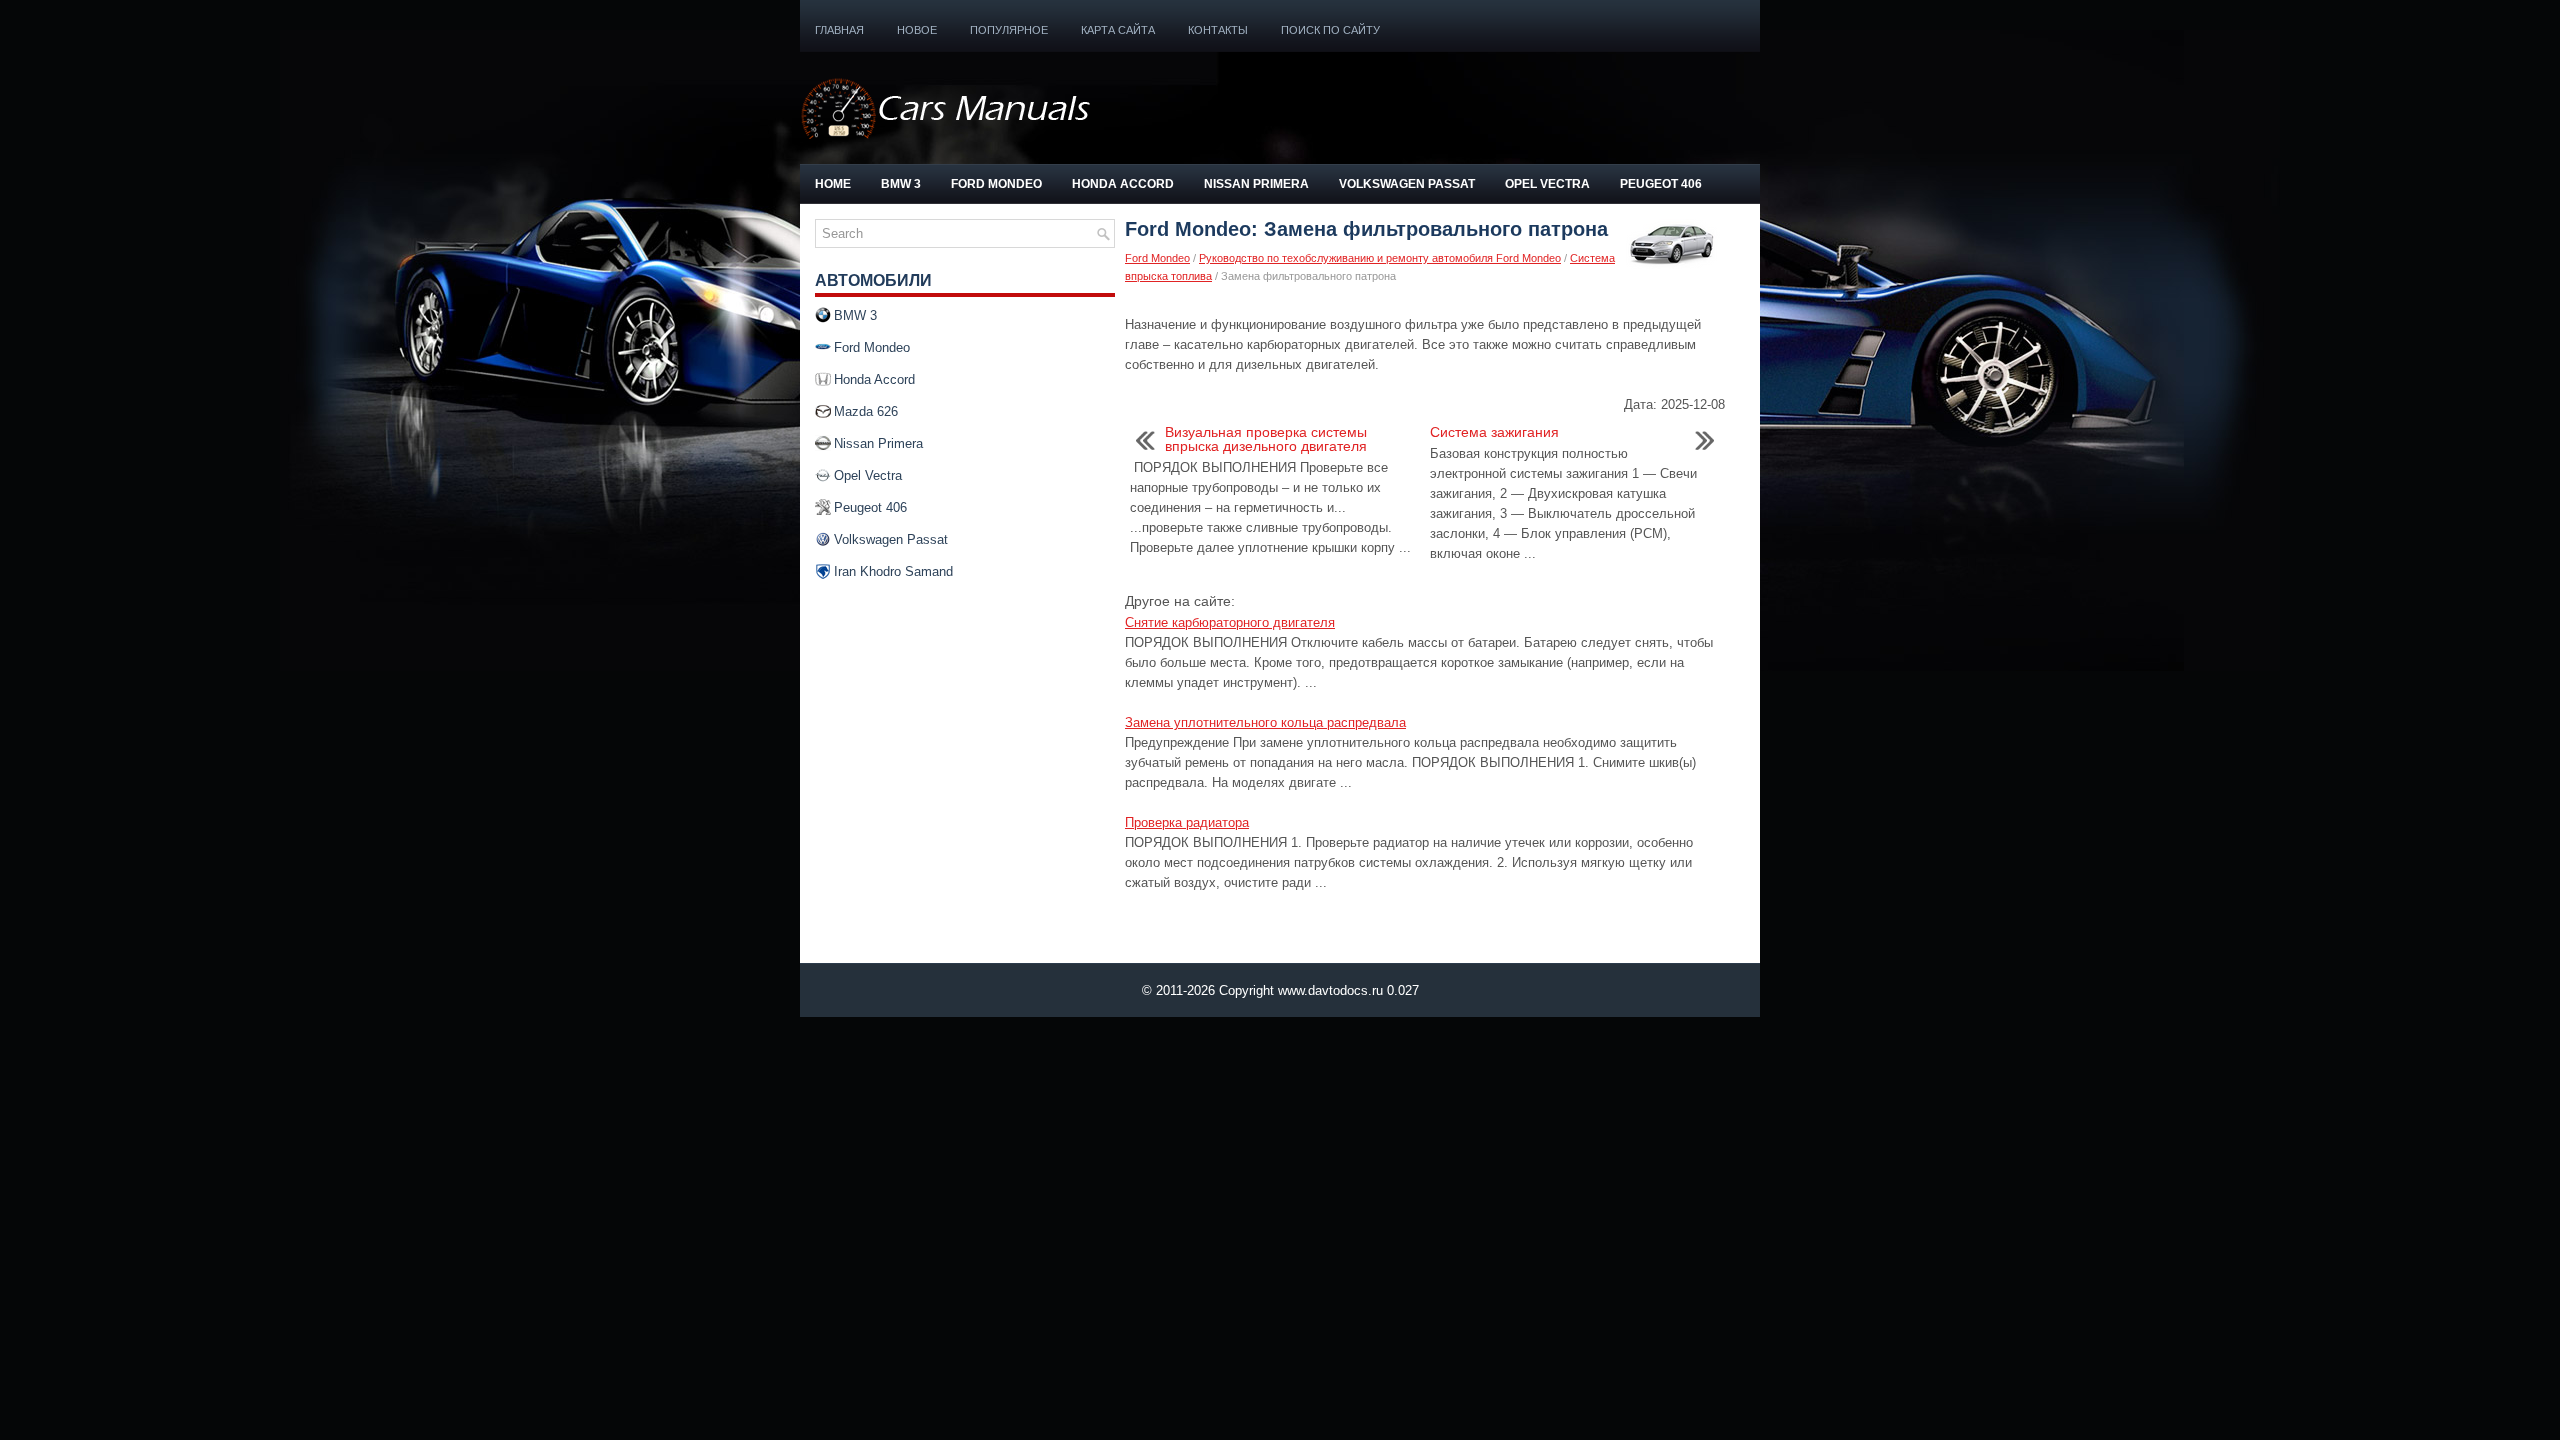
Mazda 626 (866, 411)
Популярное (1009, 30)
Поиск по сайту (1330, 30)
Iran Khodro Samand (893, 571)
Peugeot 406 (1661, 184)
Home (833, 184)
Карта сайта (1118, 30)
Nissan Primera (1256, 184)
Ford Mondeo (996, 184)
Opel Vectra (1547, 184)
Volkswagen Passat (1407, 184)
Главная (839, 30)
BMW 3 (901, 184)
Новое (917, 30)
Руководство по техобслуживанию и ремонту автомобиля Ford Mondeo (1380, 258)
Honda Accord (1123, 184)
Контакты (1218, 30)
